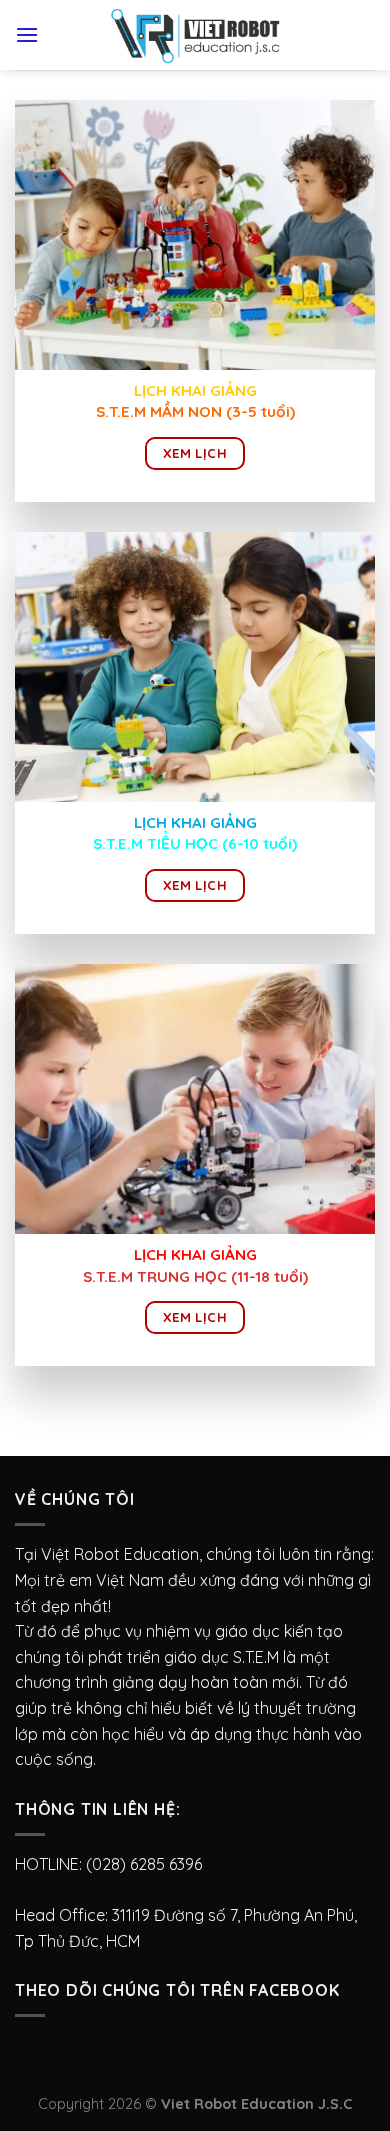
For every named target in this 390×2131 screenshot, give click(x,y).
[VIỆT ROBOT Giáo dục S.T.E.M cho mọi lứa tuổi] (195, 35)
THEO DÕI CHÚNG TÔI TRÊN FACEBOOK (177, 1990)
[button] (195, 235)
